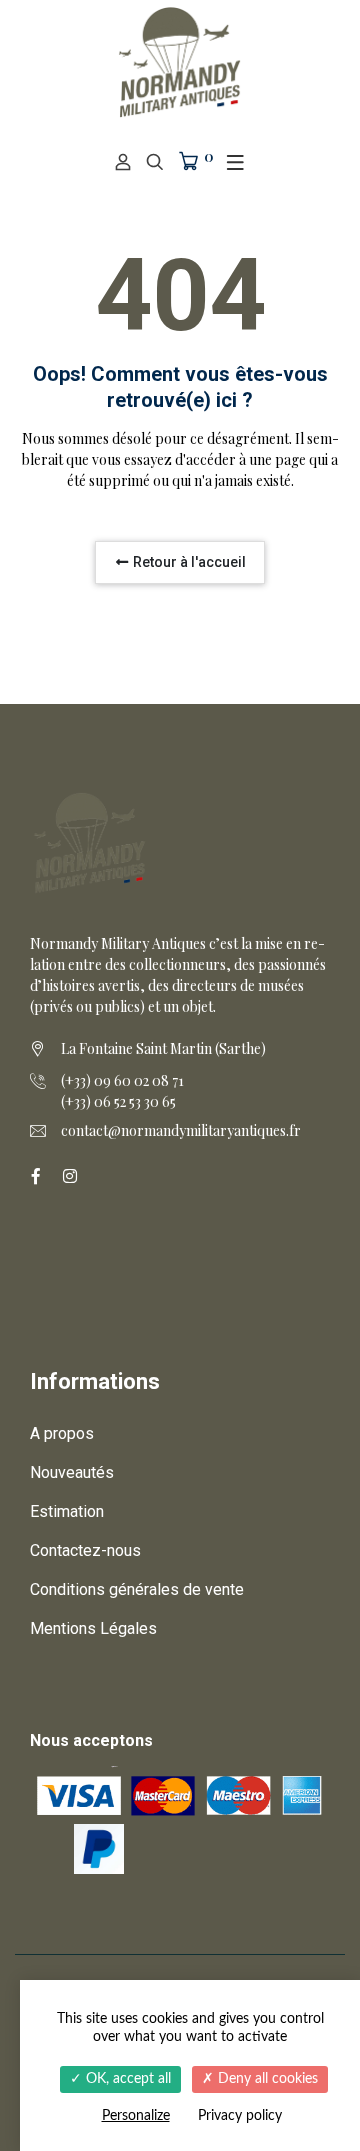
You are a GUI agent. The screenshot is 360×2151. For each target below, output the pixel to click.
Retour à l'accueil (188, 562)
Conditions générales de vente (137, 1589)
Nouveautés (72, 1472)
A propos (62, 1433)
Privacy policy (240, 2116)
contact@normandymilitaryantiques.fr (181, 1130)
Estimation (67, 1511)
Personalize (136, 2116)
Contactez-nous (85, 1550)
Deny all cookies (266, 2079)
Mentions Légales (93, 1628)
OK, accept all (126, 2079)
